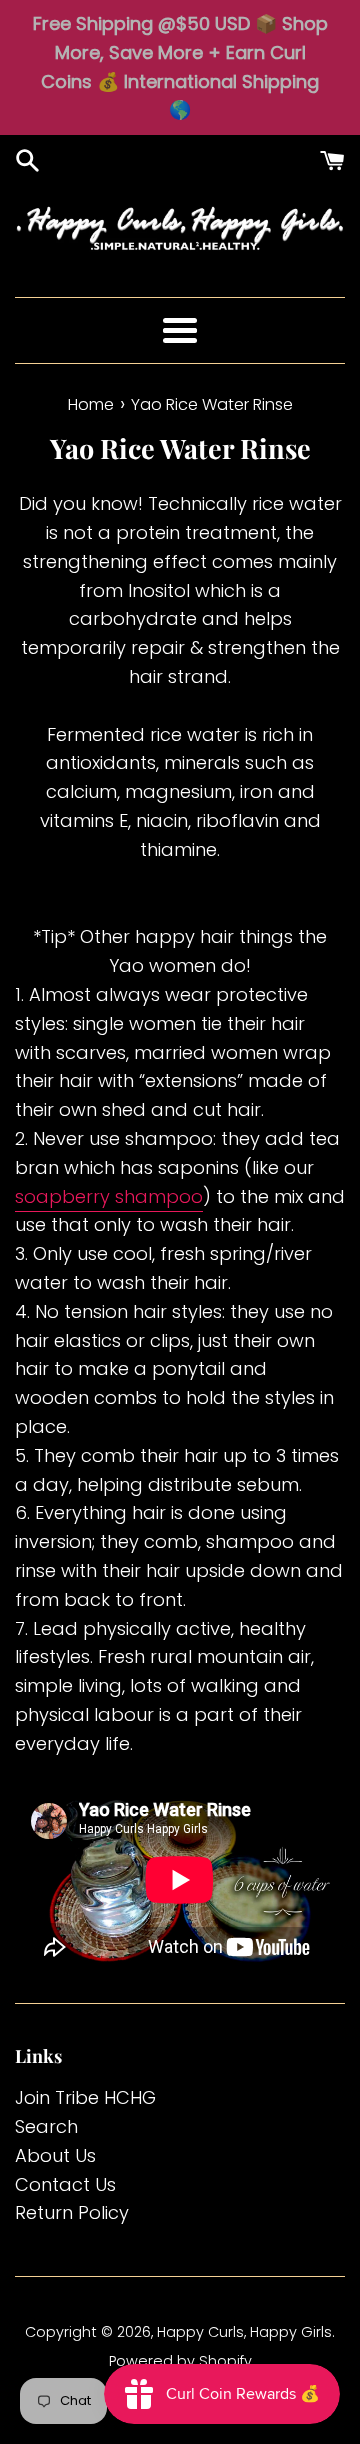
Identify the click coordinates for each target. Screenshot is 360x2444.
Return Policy (72, 2212)
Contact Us (65, 2184)
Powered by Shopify (180, 2361)
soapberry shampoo (109, 1196)
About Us (55, 2155)
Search (46, 2126)
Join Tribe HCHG (85, 2097)
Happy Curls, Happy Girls (244, 2332)
